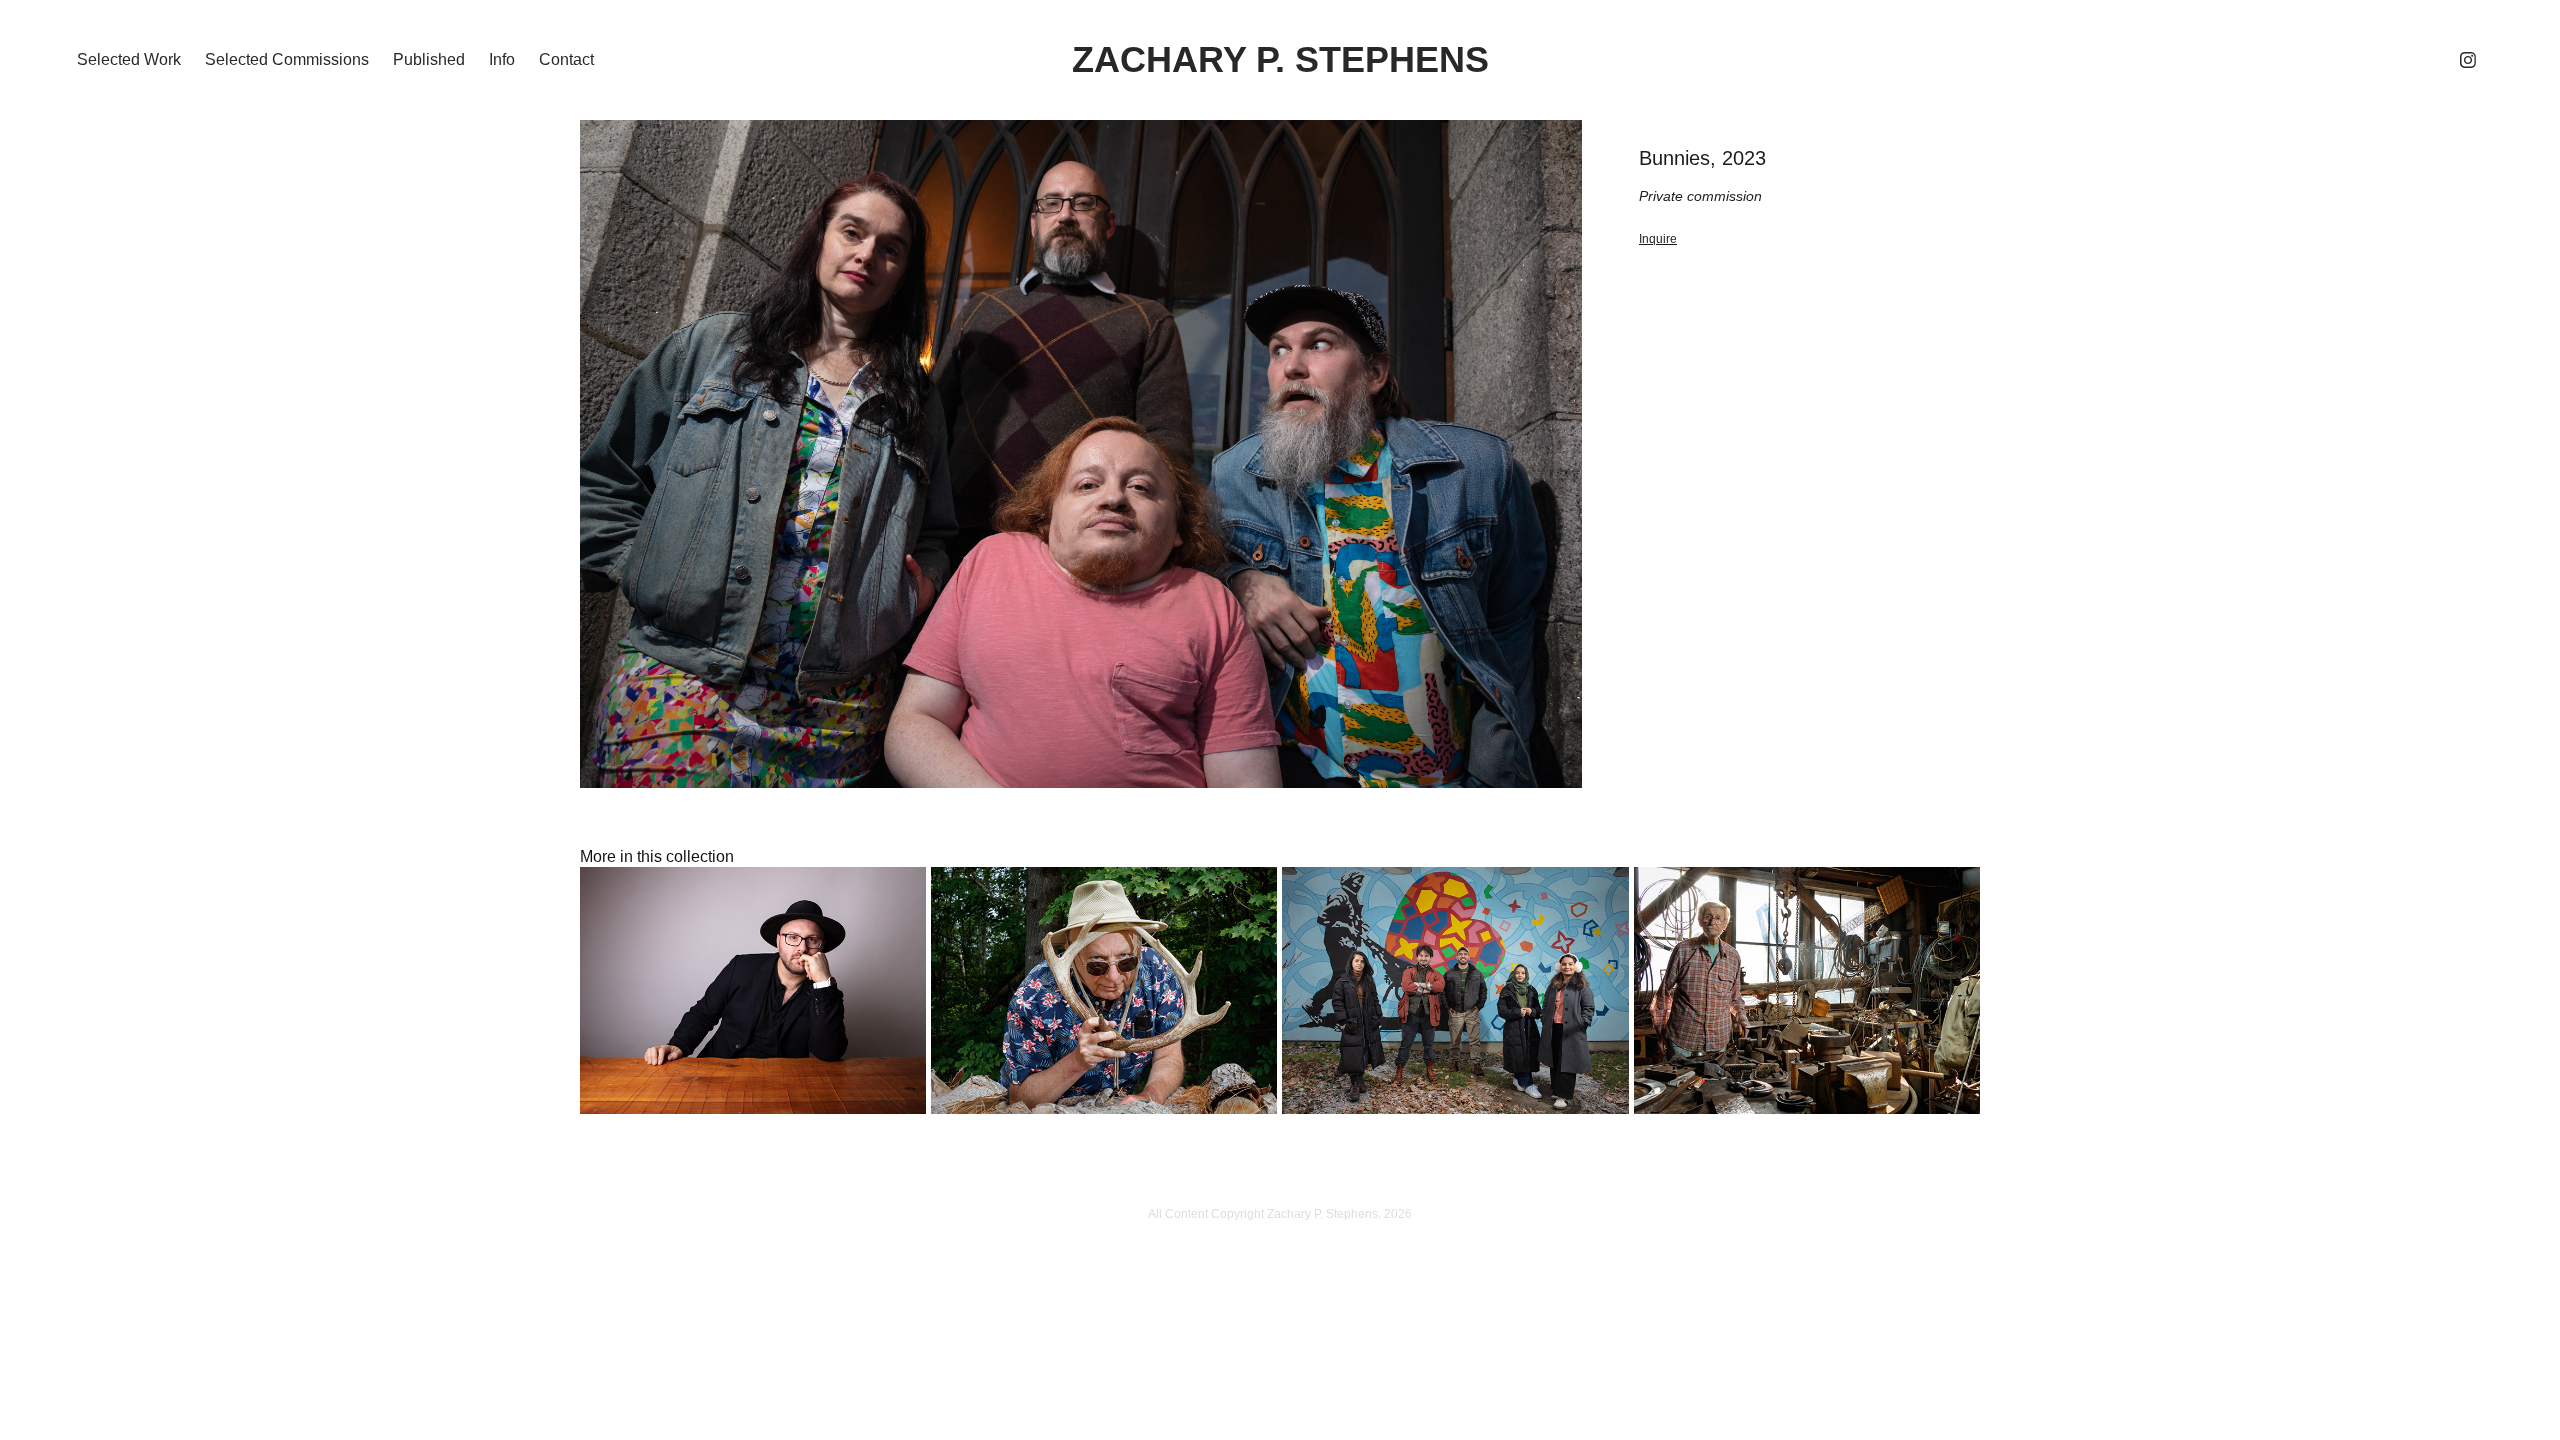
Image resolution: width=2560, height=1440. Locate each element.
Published (429, 59)
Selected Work (129, 59)
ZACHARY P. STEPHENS (1280, 59)
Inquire (1658, 239)
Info (502, 59)
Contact (566, 59)
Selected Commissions (287, 59)
